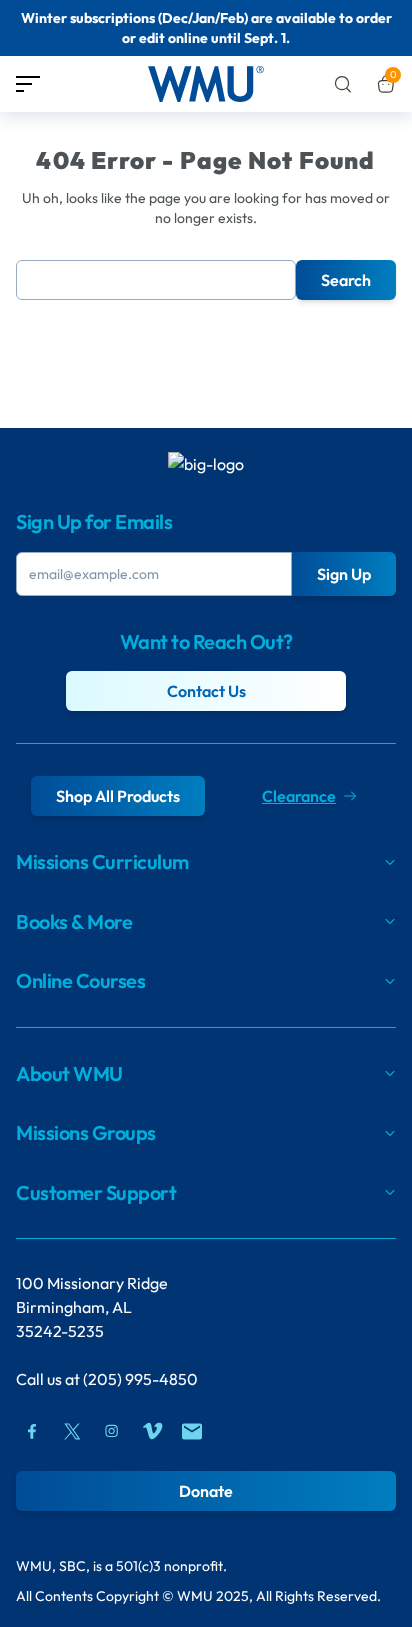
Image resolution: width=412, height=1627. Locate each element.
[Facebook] (32, 1431)
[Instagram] (112, 1431)
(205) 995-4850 (140, 1379)
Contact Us (206, 691)
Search (346, 280)
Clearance (299, 796)
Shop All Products (118, 796)
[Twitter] (72, 1431)
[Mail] (192, 1431)
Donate (206, 1491)
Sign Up (344, 574)
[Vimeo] (152, 1431)
